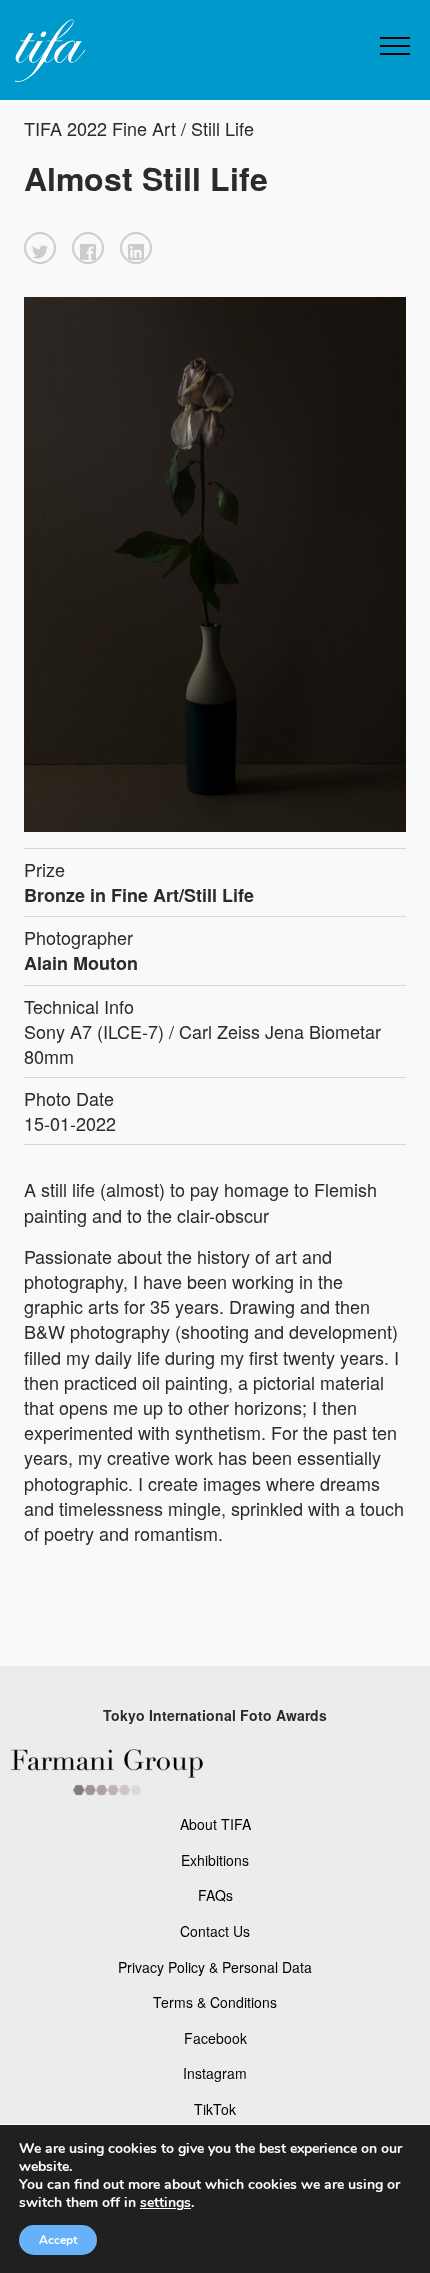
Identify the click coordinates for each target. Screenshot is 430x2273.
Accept (58, 2240)
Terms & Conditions (215, 2002)
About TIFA (215, 1824)
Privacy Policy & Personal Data (215, 1967)
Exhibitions (215, 1860)
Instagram (215, 2073)
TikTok (215, 2109)
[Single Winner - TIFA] (48, 51)
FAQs (215, 1895)
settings (165, 2203)
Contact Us (215, 1931)
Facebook (215, 2038)
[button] (40, 248)
